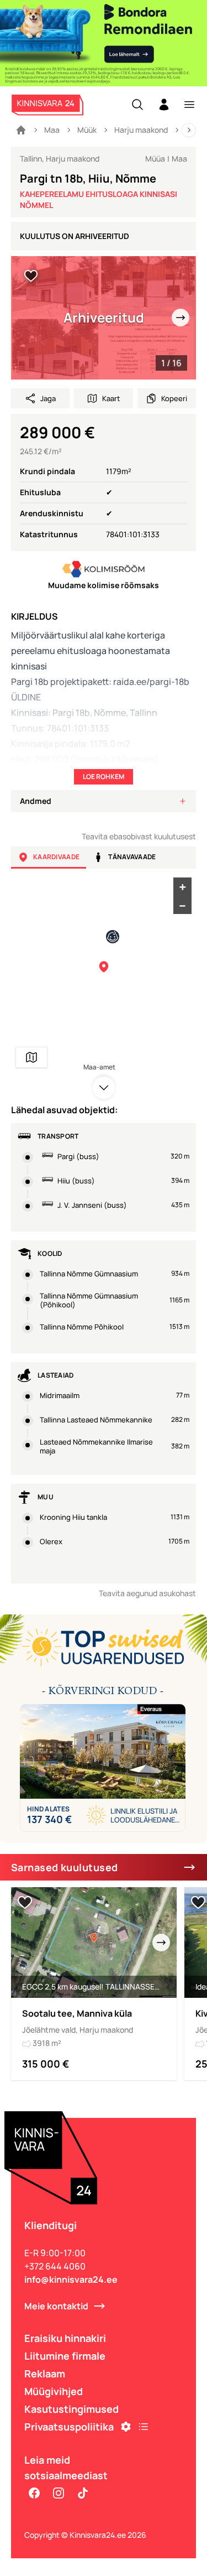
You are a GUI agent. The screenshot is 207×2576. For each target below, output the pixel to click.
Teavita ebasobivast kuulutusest (139, 836)
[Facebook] (34, 2493)
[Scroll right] (189, 130)
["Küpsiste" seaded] (126, 2427)
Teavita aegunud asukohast (147, 1593)
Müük (87, 130)
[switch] (31, 276)
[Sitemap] (144, 2427)
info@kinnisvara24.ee (71, 2279)
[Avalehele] (21, 130)
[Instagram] (59, 2493)
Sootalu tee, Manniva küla (77, 2013)
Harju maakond (141, 130)
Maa (52, 130)
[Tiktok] (83, 2493)
